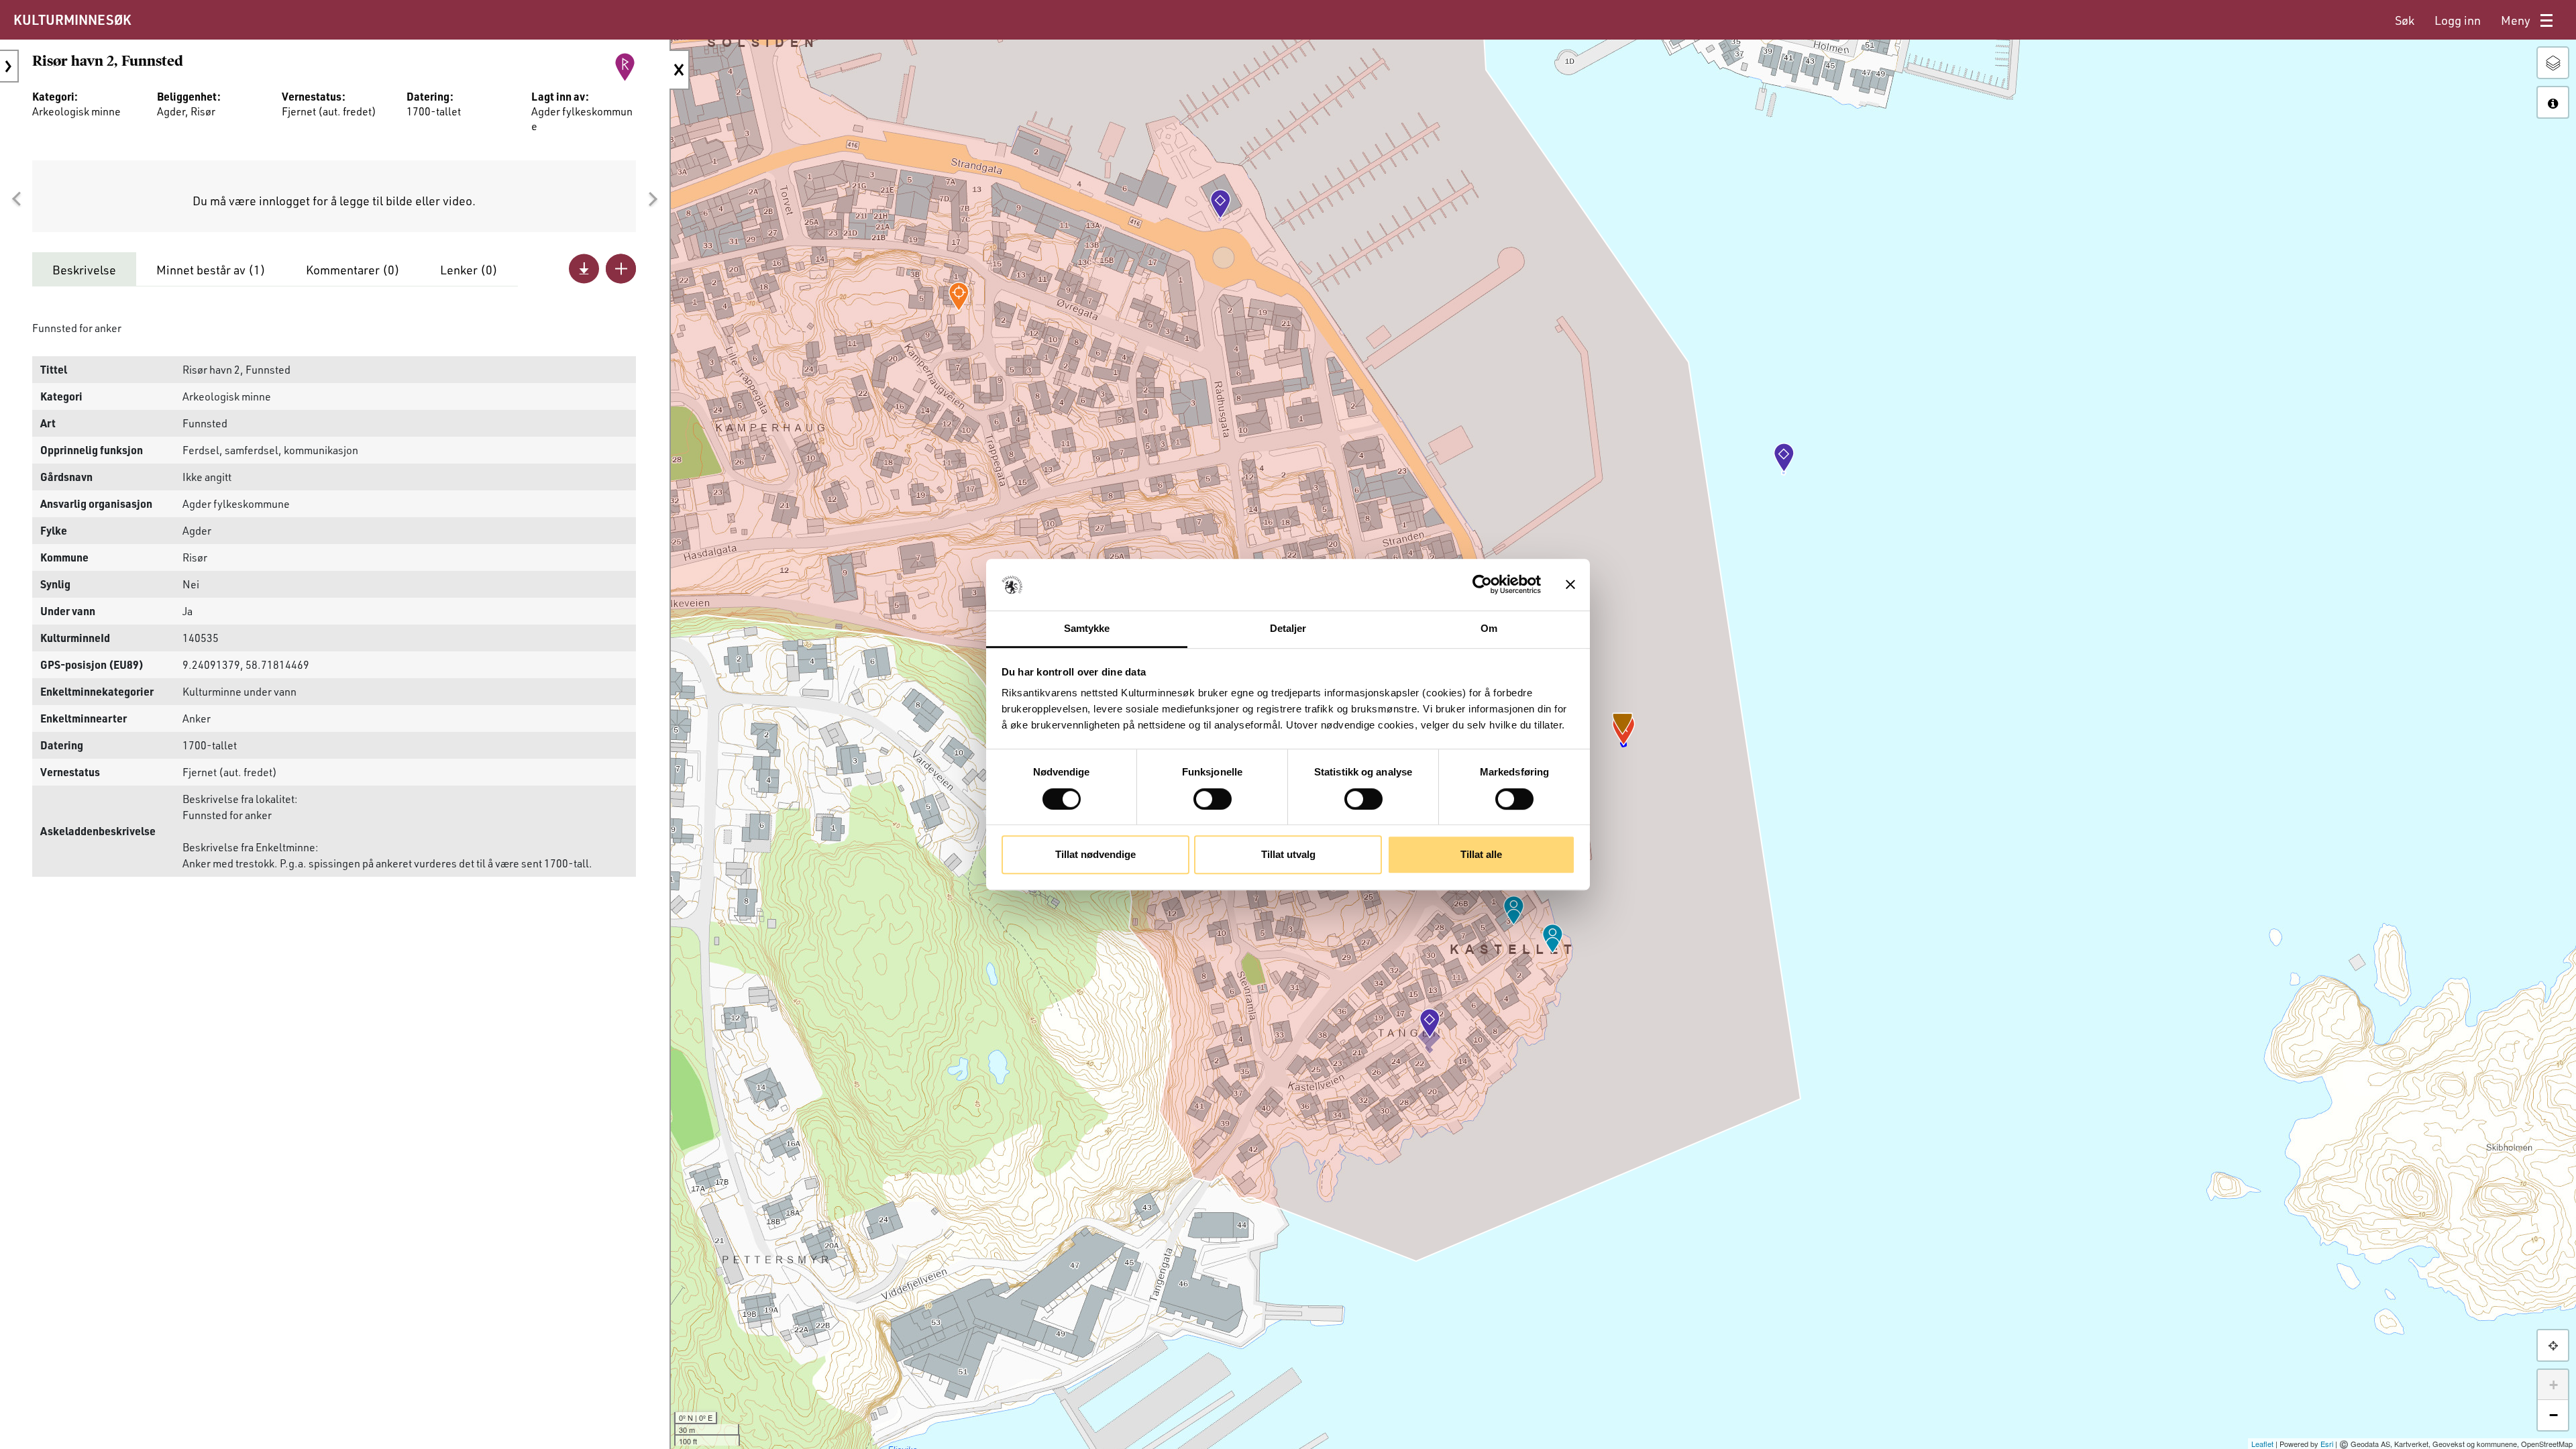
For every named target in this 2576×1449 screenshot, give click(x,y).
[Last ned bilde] (584, 269)
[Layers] (2553, 63)
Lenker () (469, 270)
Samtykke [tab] (1087, 628)
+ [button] (2554, 1385)
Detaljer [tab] (1288, 628)
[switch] (1213, 799)
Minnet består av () (211, 270)
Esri (2327, 1444)
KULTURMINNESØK (72, 19)
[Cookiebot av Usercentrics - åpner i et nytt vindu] (1482, 585)
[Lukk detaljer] (680, 70)
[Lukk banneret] (1570, 585)
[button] (16, 199)
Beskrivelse (84, 270)
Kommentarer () (353, 270)
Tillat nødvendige (1095, 854)
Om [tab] (1489, 628)
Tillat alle (1481, 854)
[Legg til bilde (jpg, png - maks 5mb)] (621, 269)
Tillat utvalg (1288, 854)
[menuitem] (2405, 20)
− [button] (2554, 1415)
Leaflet (2262, 1444)
